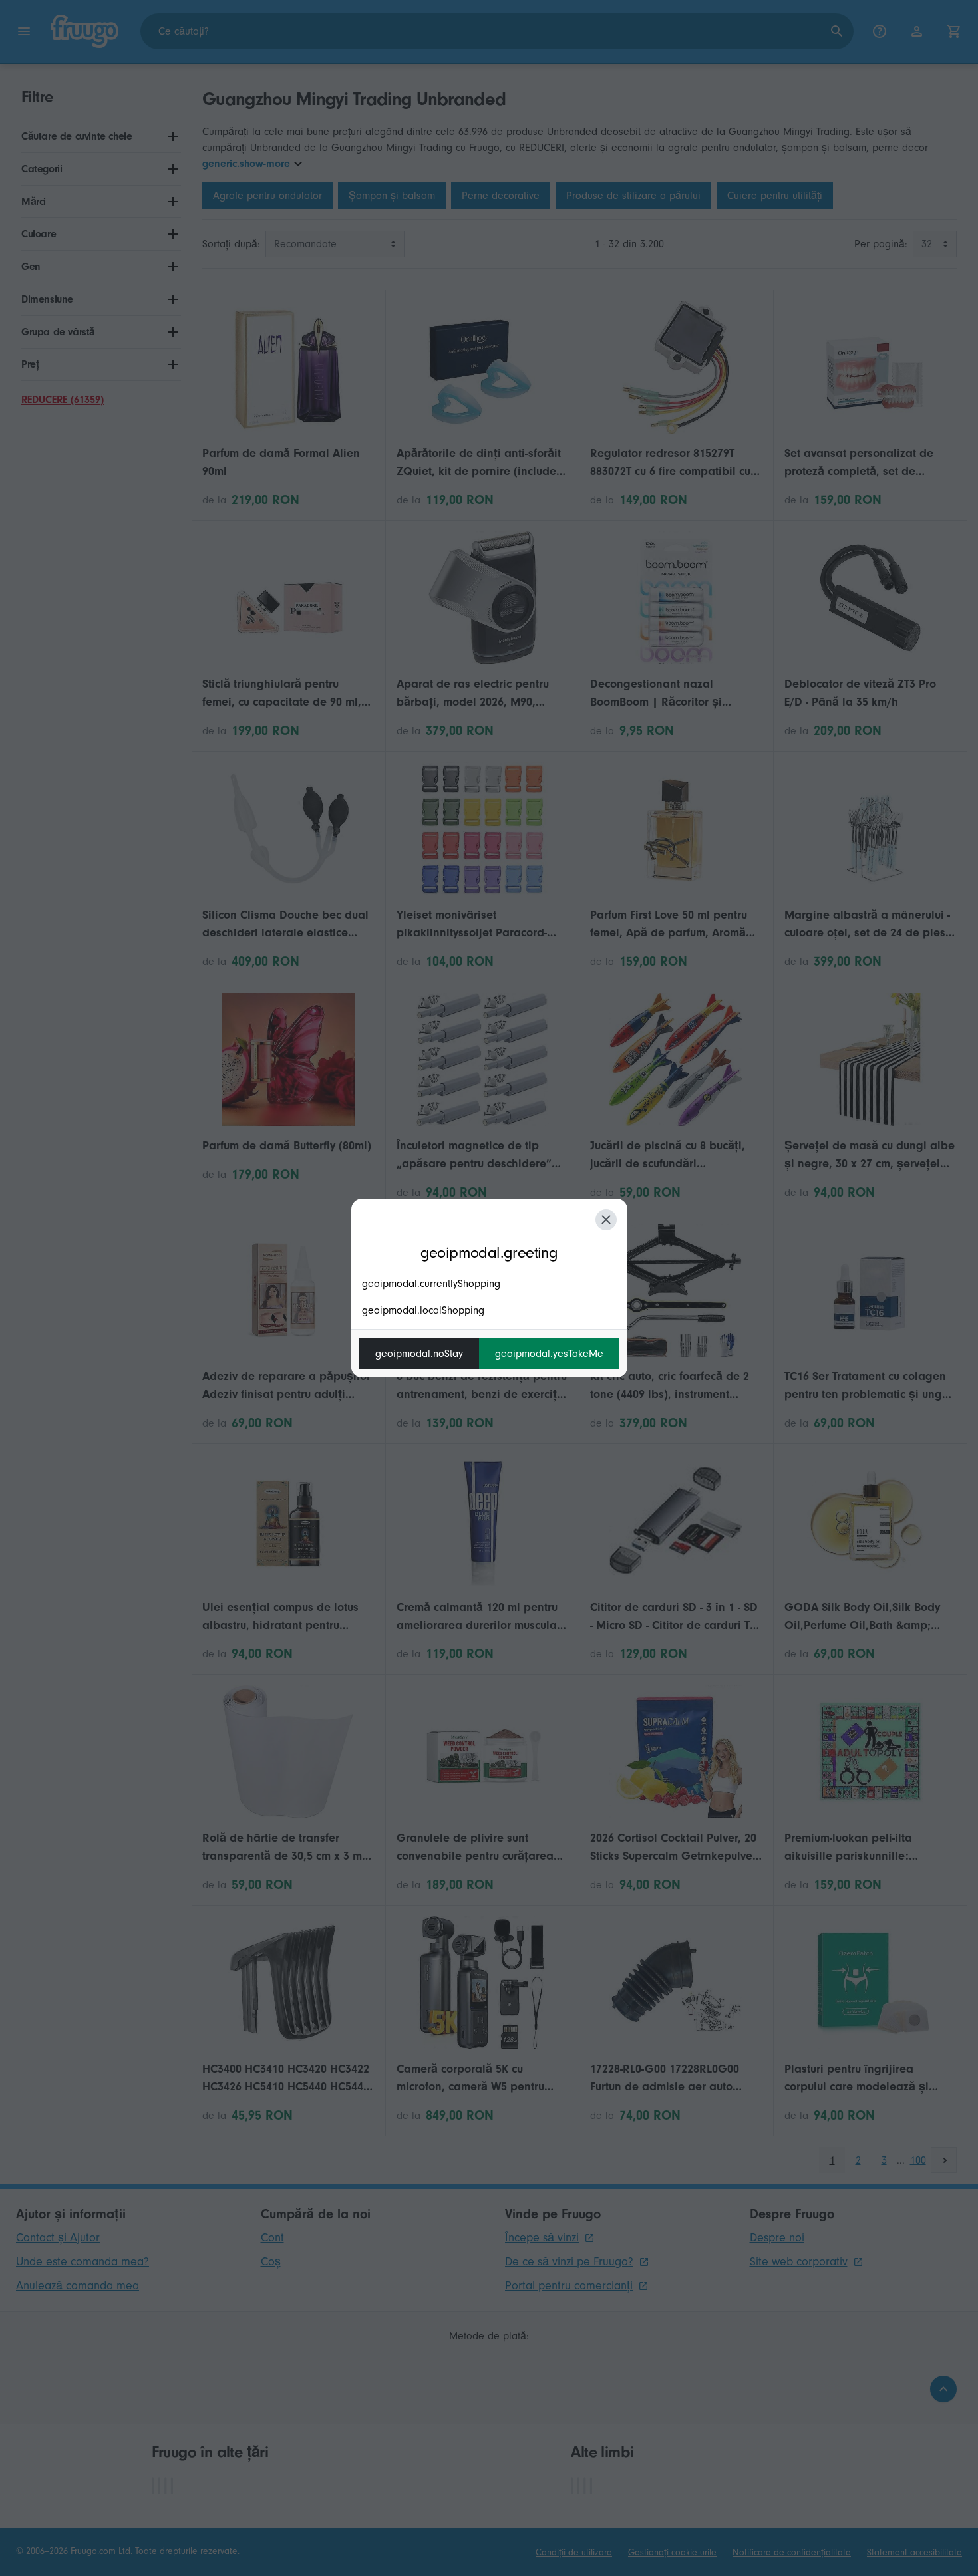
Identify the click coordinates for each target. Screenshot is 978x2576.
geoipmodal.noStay (419, 1354)
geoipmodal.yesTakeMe (549, 1354)
